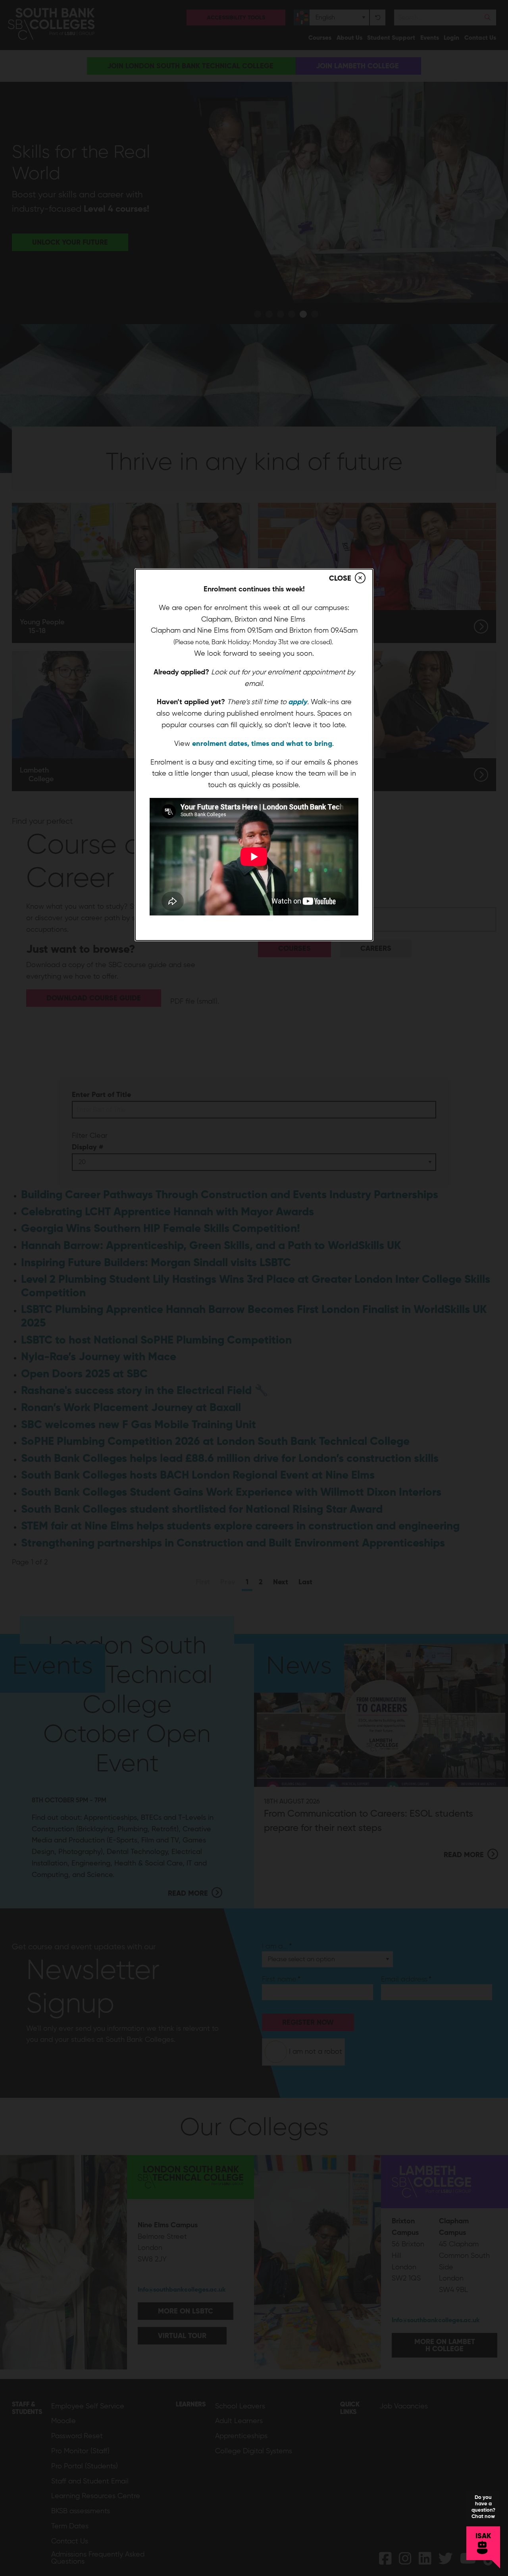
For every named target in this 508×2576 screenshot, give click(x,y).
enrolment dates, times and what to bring (262, 743)
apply (298, 702)
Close (340, 578)
